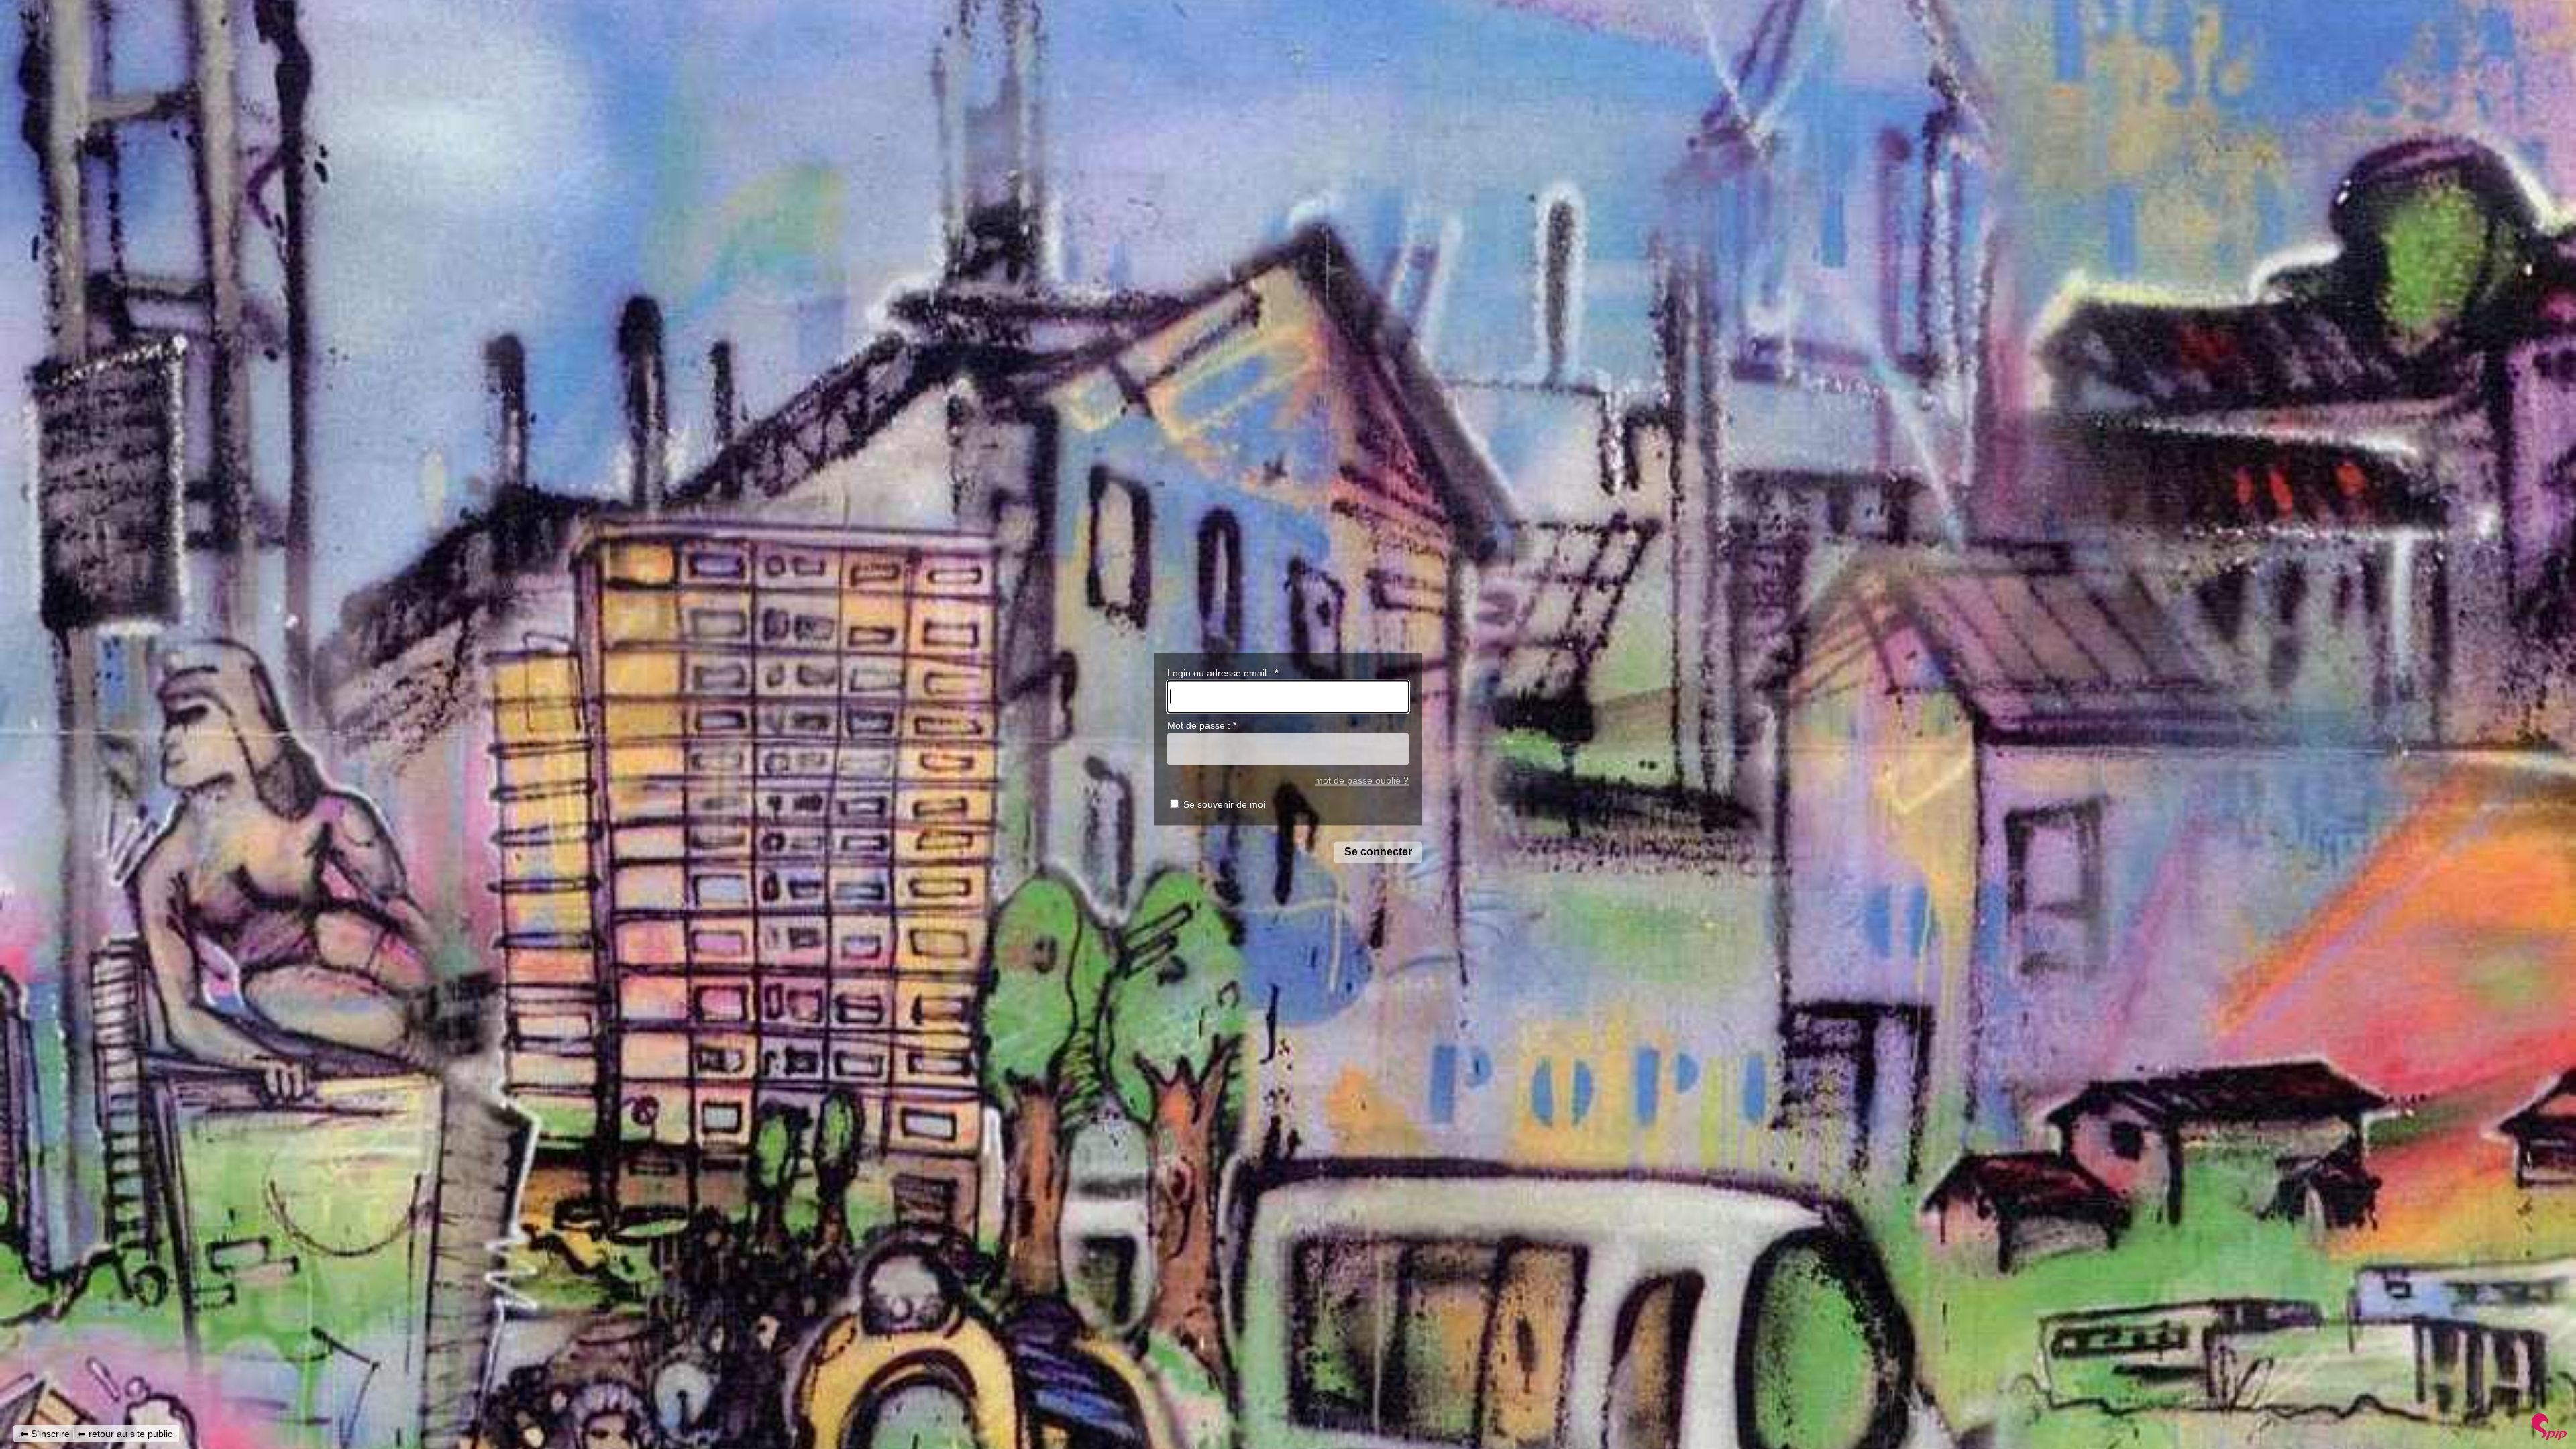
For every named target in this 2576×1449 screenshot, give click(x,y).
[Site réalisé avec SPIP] (2549, 1437)
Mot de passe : (1202, 726)
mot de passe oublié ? (1362, 781)
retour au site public (130, 1434)
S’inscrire (50, 1434)
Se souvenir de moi (1224, 805)
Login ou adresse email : (1223, 673)
